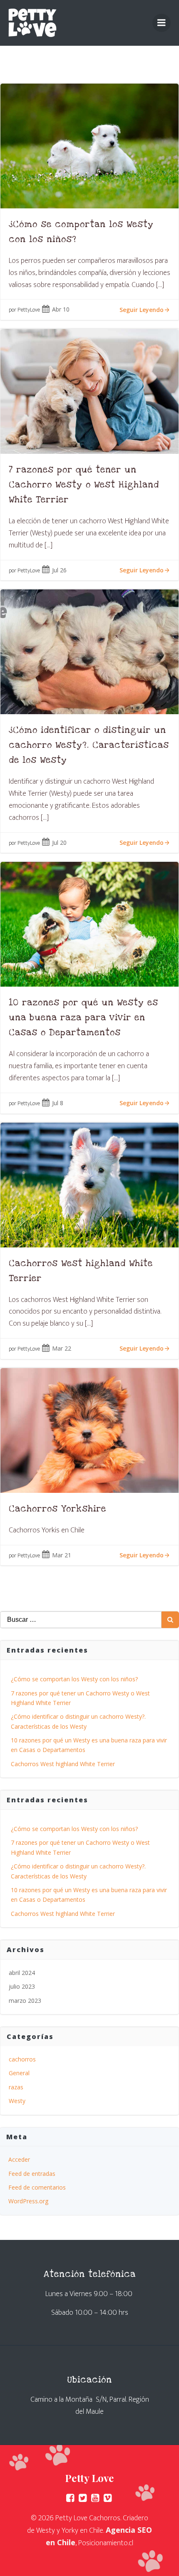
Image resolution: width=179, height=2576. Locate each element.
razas (16, 2087)
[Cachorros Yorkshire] (89, 1430)
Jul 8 (58, 1103)
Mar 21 (62, 1555)
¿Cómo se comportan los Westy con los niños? (74, 1679)
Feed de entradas (32, 2174)
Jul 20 (59, 843)
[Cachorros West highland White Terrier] (89, 1184)
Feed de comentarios (37, 2187)
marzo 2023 (25, 2001)
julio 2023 (22, 1986)
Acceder (19, 2159)
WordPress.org (28, 2201)
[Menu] (162, 23)
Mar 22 (62, 1348)
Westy (17, 2101)
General (19, 2073)
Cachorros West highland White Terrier (63, 1764)
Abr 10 (61, 309)
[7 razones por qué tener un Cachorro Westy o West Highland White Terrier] (89, 391)
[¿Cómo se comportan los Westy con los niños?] (89, 145)
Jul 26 (59, 570)
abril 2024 (22, 1973)
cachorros (22, 2059)
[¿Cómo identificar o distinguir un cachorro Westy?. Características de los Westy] (89, 651)
